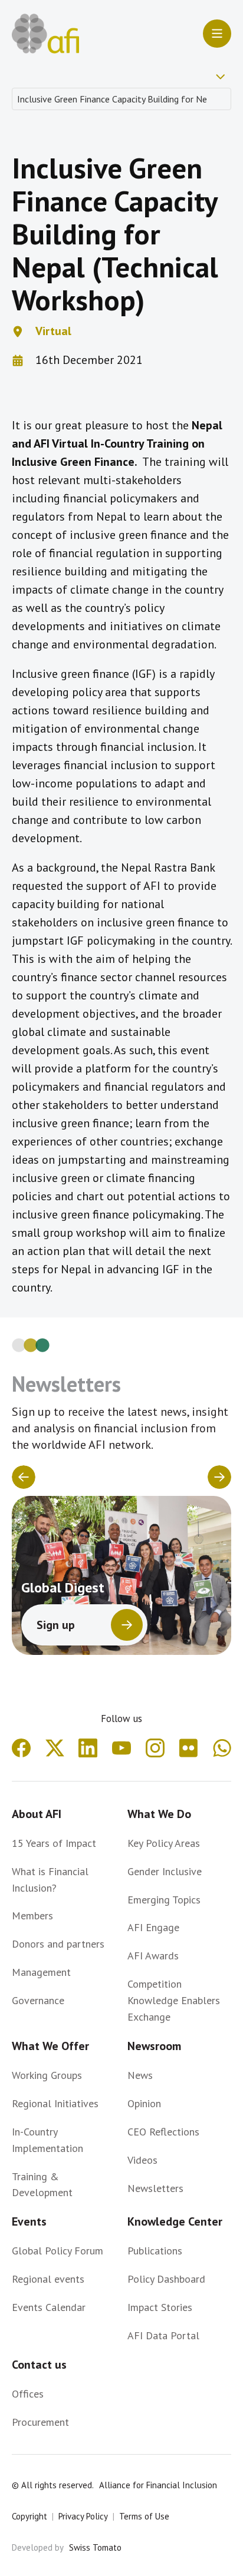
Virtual (53, 331)
